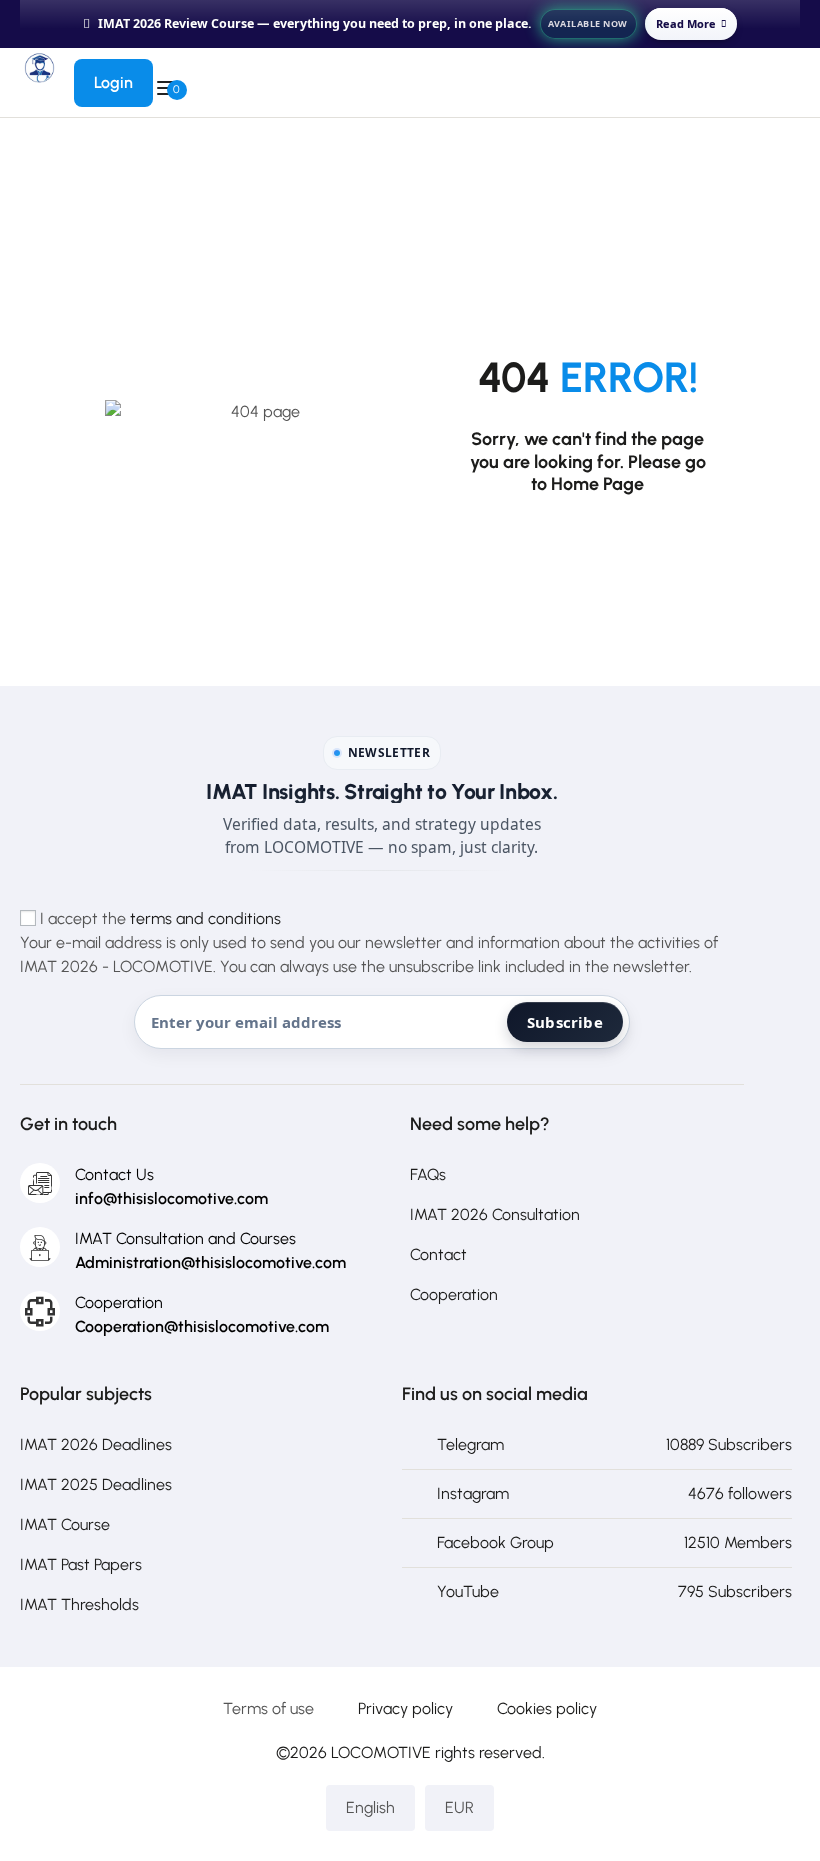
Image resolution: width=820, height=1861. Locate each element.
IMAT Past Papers (81, 1564)
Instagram (473, 1493)
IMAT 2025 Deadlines (96, 1484)
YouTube (468, 1591)
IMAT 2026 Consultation (495, 1214)
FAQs (428, 1174)
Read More (686, 23)
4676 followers (740, 1493)
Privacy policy (405, 1708)
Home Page (597, 484)
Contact (438, 1254)
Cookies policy (547, 1708)
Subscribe (565, 1022)
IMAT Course (65, 1524)
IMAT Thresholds (79, 1604)
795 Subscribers (735, 1591)
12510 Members (738, 1542)
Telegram (470, 1444)
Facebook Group (495, 1542)
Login (113, 82)
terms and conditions (205, 918)
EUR (459, 1807)
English (370, 1807)
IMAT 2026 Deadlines (96, 1444)
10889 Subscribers (729, 1444)
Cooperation (454, 1294)
